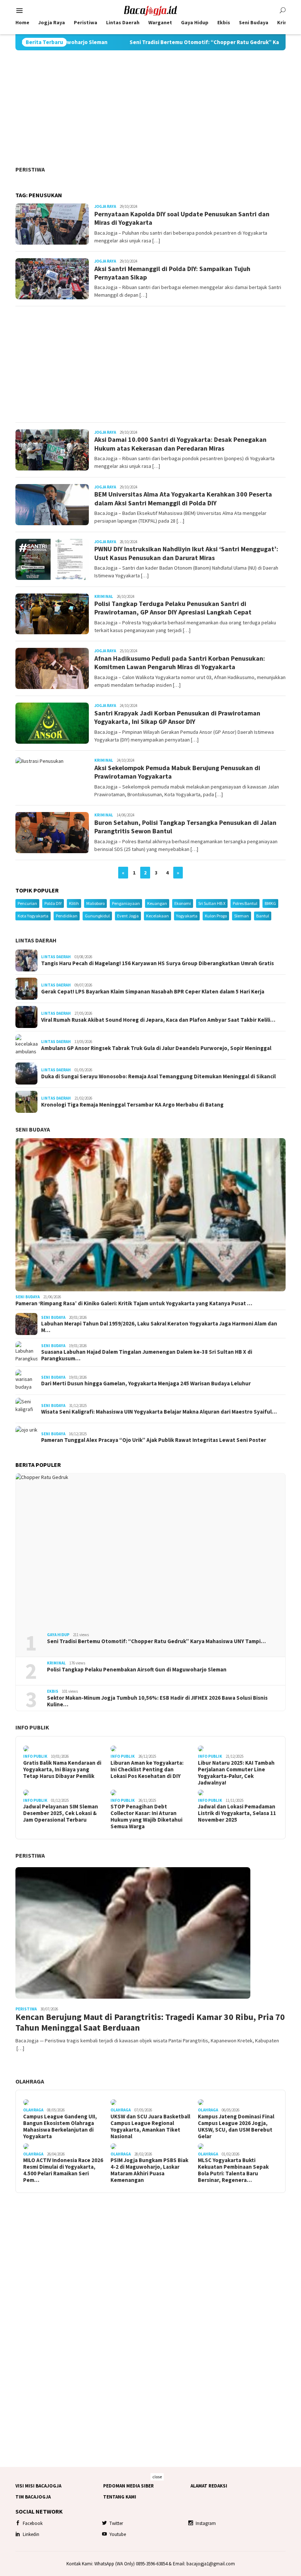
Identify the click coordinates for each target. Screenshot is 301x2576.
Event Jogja (128, 916)
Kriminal (104, 596)
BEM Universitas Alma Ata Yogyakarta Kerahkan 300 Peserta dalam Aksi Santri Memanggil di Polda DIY (183, 498)
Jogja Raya (105, 206)
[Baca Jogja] (150, 10)
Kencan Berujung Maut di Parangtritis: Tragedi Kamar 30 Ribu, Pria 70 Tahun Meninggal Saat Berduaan (150, 2023)
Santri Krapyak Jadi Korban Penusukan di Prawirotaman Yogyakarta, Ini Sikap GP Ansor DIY (177, 717)
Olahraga (30, 2081)
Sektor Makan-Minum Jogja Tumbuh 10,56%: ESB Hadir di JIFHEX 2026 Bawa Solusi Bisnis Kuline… (157, 1701)
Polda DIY (53, 903)
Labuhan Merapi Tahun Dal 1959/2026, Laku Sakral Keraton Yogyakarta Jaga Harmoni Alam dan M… (159, 1327)
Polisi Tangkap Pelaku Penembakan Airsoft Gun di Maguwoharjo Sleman (137, 1670)
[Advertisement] (150, 108)
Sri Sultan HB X (212, 903)
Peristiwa (30, 169)
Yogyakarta (187, 916)
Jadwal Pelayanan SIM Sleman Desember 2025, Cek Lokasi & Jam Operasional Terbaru (61, 1813)
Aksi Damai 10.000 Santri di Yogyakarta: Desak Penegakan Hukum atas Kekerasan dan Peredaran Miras (180, 444)
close (157, 2477)
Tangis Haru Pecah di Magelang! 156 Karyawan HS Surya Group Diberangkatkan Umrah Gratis (157, 963)
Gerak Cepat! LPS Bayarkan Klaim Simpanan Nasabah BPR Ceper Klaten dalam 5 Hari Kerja (153, 992)
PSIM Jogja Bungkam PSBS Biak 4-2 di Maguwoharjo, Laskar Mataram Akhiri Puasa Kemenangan (149, 2170)
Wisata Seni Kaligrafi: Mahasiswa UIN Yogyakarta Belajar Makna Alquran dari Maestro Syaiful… (159, 1412)
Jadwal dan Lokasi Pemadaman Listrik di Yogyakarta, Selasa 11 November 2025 (237, 1813)
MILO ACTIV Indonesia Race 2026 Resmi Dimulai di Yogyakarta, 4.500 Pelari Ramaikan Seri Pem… (63, 2170)
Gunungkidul (97, 916)
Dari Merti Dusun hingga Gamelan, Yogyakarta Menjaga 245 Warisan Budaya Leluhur (146, 1383)
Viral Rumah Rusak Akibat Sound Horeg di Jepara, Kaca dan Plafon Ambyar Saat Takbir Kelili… (158, 1020)
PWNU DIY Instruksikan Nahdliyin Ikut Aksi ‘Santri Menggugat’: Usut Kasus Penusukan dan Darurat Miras (186, 553)
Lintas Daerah (36, 940)
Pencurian (27, 903)
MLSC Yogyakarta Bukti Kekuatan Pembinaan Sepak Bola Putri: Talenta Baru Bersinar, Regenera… (233, 2170)
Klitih (74, 903)
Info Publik (32, 1727)
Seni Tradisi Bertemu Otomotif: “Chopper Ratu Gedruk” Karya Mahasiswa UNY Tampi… (156, 1641)
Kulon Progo (216, 916)
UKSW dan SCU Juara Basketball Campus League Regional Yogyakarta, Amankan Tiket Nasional (150, 2126)
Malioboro (95, 903)
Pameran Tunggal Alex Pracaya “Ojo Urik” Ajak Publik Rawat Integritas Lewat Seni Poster (154, 1440)
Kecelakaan (157, 916)
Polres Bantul (245, 903)
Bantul (263, 916)
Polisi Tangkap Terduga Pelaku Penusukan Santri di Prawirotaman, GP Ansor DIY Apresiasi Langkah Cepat (173, 608)
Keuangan (157, 903)
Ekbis (53, 1691)
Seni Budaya (33, 1129)
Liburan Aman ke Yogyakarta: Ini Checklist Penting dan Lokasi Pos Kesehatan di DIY (147, 1769)
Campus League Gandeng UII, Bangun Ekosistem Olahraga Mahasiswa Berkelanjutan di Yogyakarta (60, 2126)
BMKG (270, 903)
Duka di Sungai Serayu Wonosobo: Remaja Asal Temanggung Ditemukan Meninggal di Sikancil (158, 1076)
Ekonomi (183, 903)
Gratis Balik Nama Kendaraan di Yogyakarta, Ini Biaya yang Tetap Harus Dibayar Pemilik (62, 1769)
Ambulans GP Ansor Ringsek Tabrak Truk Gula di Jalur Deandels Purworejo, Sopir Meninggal (156, 1048)
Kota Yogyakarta (33, 916)
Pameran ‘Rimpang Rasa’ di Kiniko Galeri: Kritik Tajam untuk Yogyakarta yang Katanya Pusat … (134, 1303)
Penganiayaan (126, 903)
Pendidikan (67, 916)
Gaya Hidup (58, 1635)
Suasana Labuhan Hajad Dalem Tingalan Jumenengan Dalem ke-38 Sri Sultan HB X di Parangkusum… (147, 1355)
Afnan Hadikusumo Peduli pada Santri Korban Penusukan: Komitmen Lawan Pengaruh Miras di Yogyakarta (180, 663)
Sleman (242, 916)
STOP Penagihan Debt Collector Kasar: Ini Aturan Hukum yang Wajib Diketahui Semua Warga (146, 1816)
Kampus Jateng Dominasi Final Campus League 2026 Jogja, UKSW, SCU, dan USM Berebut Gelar (236, 2126)
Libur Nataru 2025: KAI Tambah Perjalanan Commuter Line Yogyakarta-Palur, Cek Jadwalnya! (236, 1773)
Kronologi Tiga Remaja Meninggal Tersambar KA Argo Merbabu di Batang (132, 1105)
